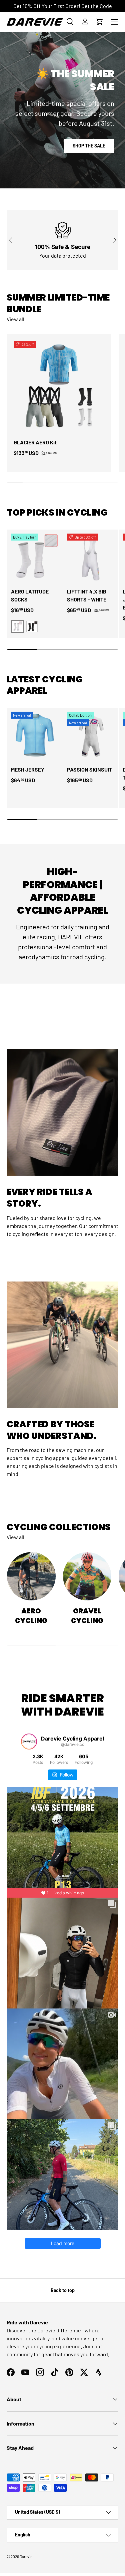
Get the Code (97, 6)
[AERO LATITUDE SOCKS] (35, 557)
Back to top (63, 2290)
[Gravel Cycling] (87, 1576)
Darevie (26, 2556)
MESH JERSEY (28, 769)
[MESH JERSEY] (35, 735)
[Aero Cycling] (31, 1576)
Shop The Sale (89, 146)
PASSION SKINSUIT (89, 769)
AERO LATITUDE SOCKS (30, 595)
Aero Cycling (31, 1616)
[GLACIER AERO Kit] (59, 386)
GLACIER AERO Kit (35, 442)
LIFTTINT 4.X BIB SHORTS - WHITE (87, 595)
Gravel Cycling (87, 1616)
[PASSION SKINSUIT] (91, 735)
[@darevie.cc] (29, 1742)
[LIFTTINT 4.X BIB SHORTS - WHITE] (91, 557)
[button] (100, 22)
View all (15, 319)
